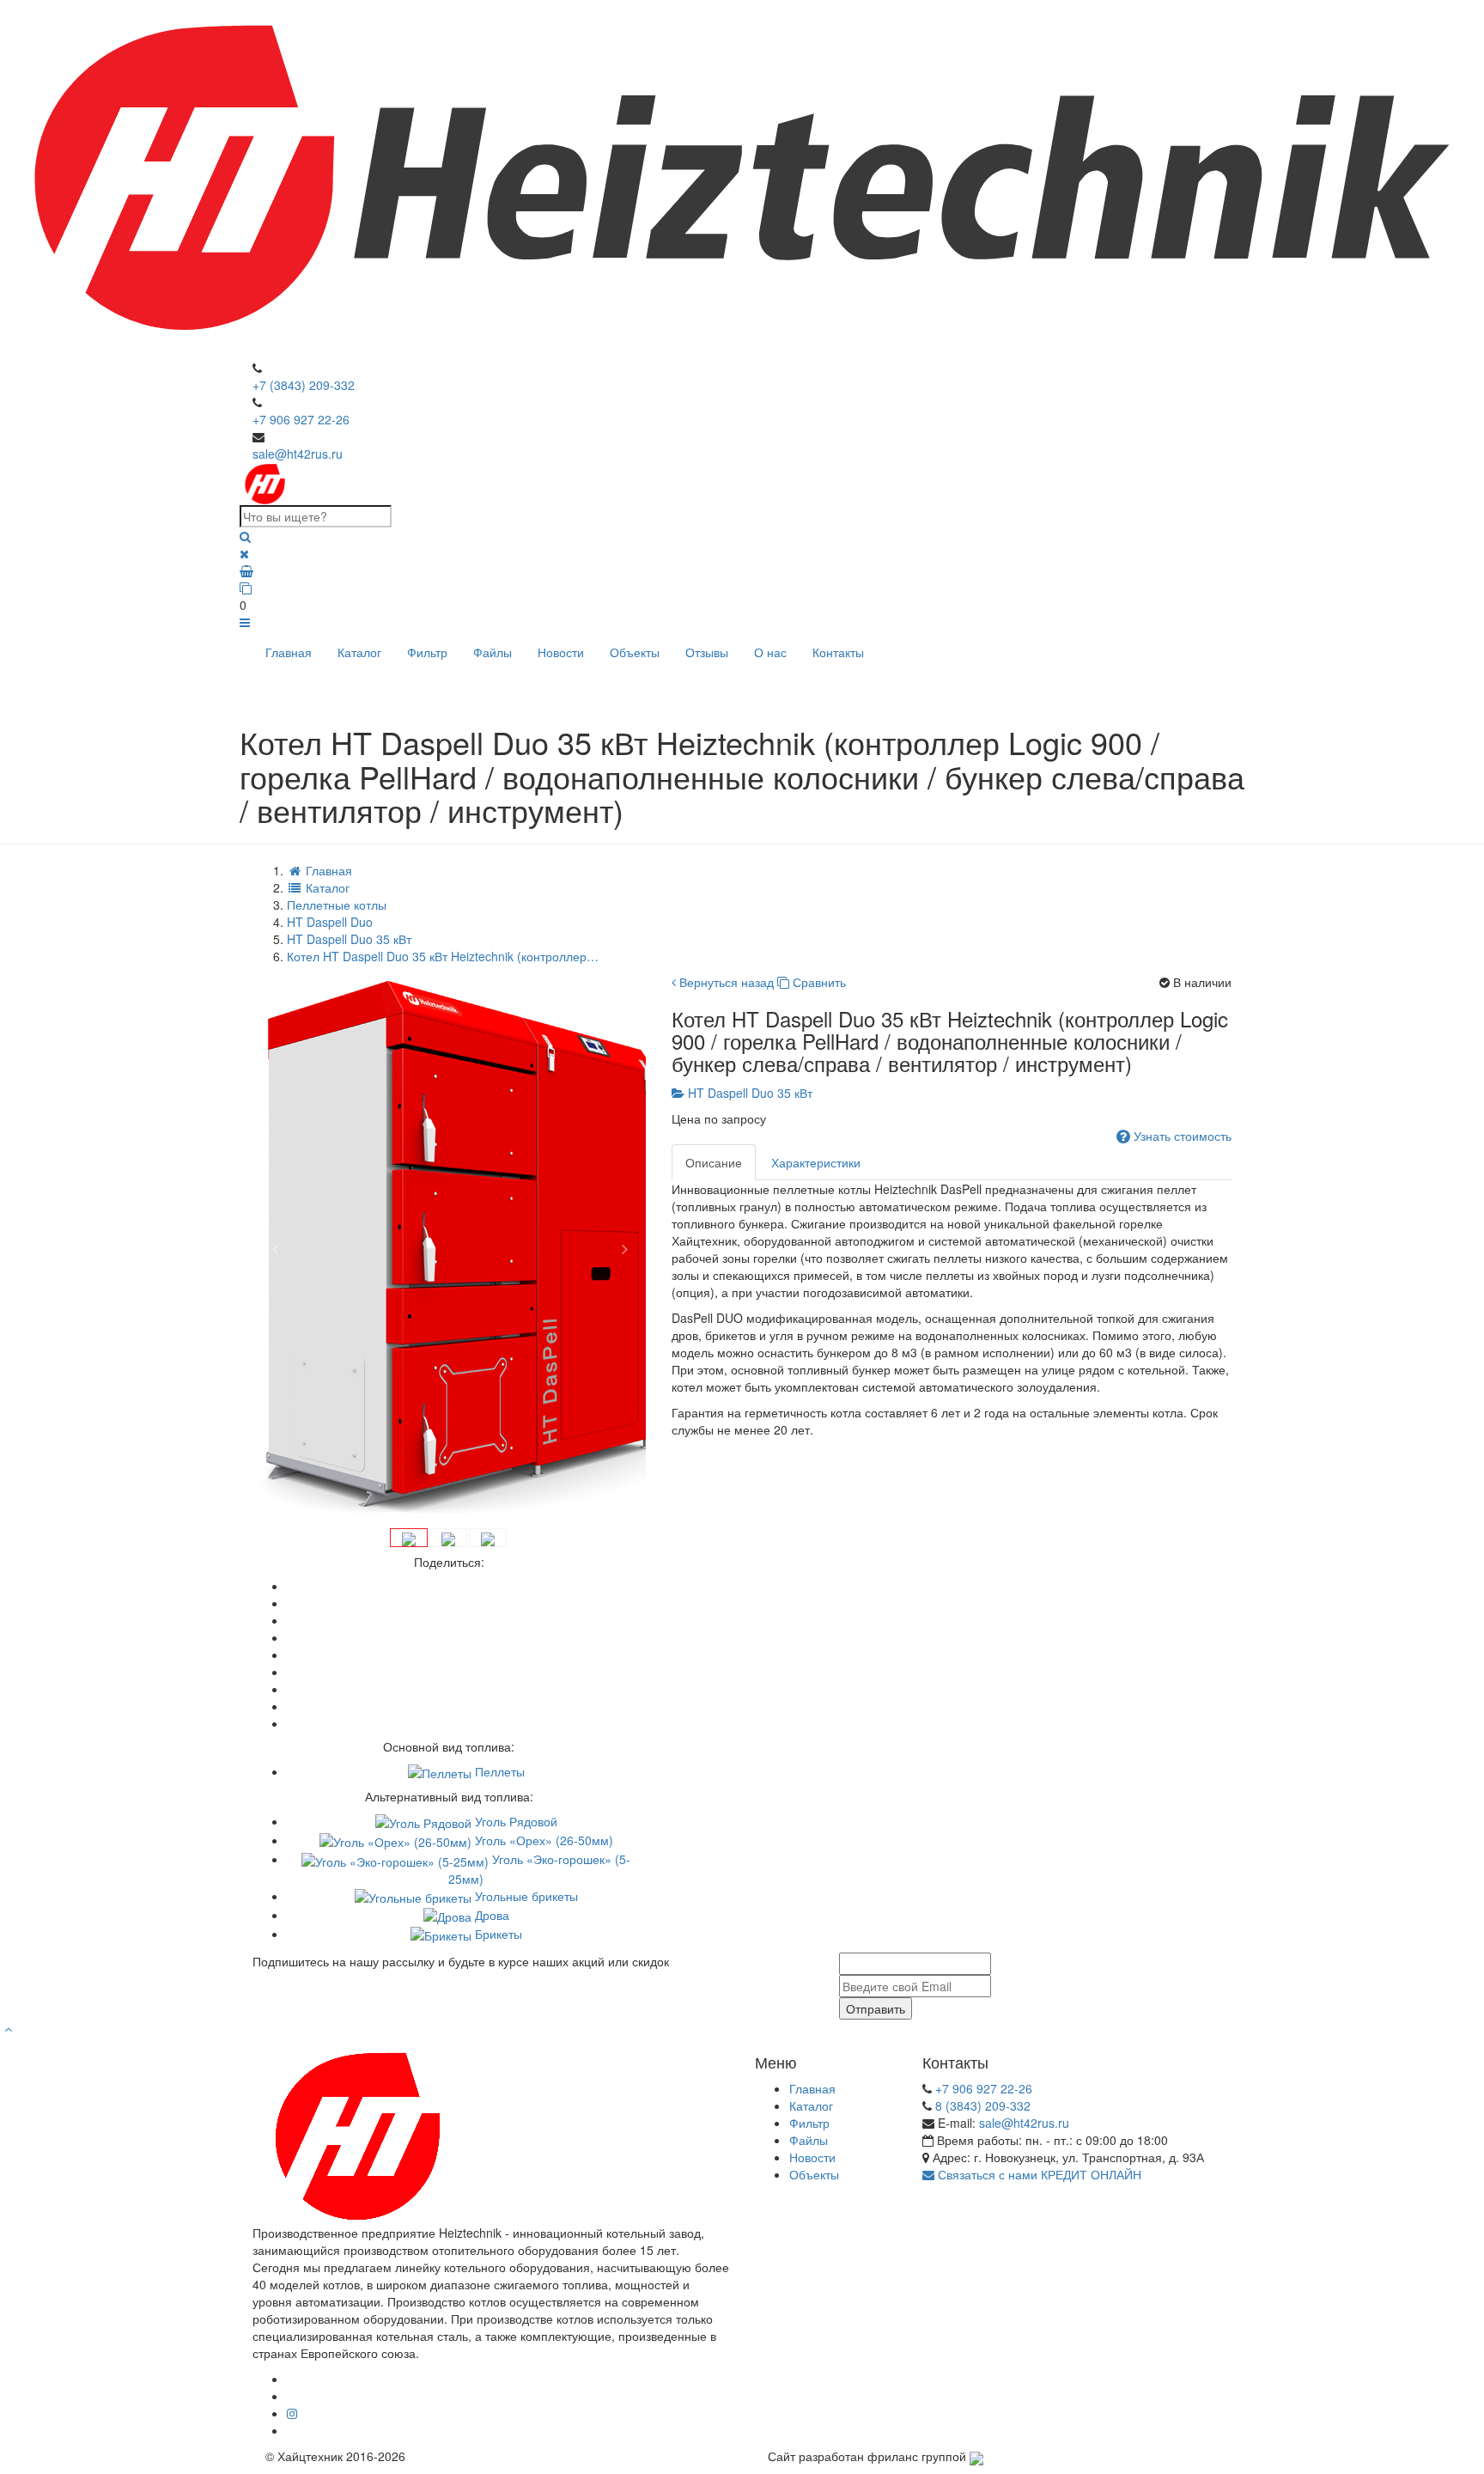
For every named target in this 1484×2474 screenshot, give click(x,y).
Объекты (635, 652)
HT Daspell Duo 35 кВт (748, 1093)
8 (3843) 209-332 (983, 2105)
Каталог (359, 652)
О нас (770, 652)
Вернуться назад (725, 982)
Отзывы (707, 652)
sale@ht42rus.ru (298, 454)
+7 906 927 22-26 (301, 419)
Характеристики (816, 1162)
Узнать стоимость (1181, 1136)
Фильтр (427, 652)
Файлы (493, 652)
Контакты (838, 652)
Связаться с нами (986, 2174)
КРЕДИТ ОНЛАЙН (1091, 2174)
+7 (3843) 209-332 (304, 385)
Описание (714, 1162)
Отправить (876, 2008)
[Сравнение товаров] (742, 588)
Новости (561, 652)
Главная (289, 652)
